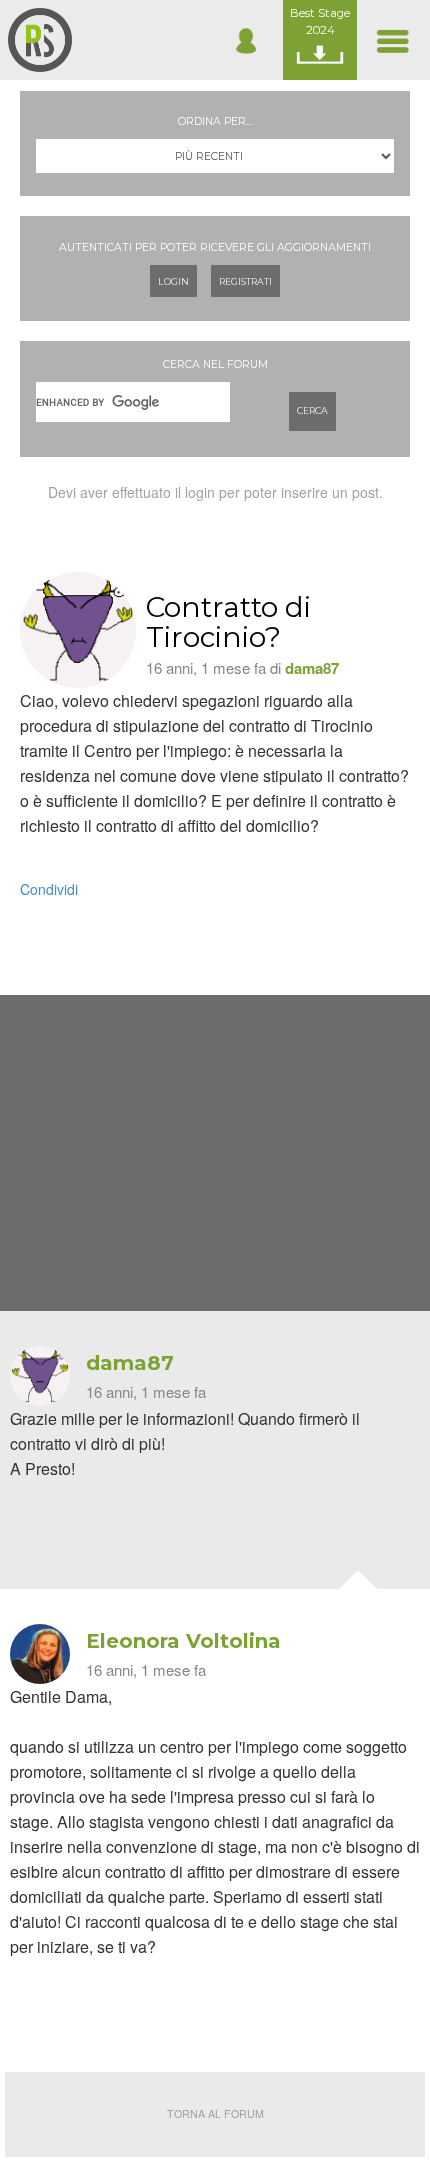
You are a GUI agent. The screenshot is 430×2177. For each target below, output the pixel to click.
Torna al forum (215, 2113)
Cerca (312, 410)
